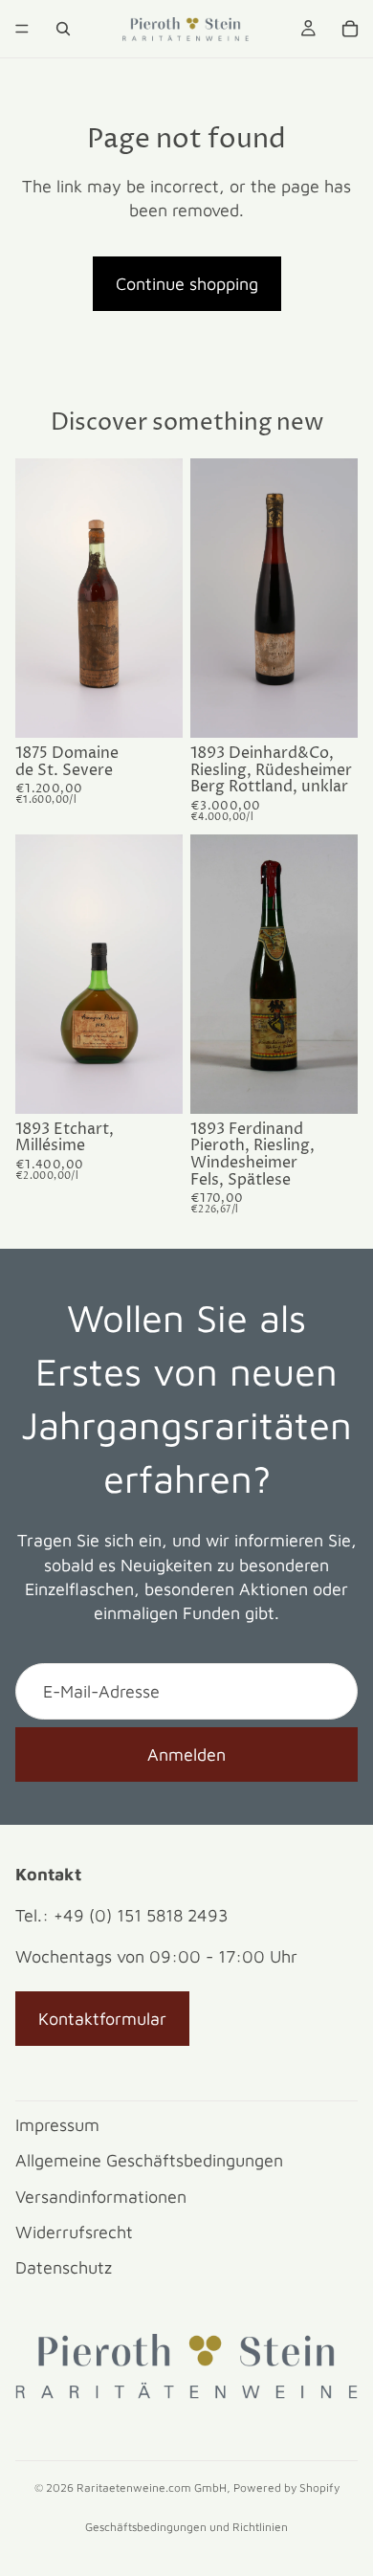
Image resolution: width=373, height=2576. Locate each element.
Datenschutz (64, 2267)
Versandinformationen (101, 2197)
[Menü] (22, 29)
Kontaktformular (102, 2019)
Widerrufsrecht (74, 2232)
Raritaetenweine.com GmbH (152, 2487)
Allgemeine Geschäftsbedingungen (149, 2160)
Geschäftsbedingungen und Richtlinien (186, 2527)
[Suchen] (63, 29)
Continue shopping (187, 284)
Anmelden (186, 1754)
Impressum (57, 2125)
